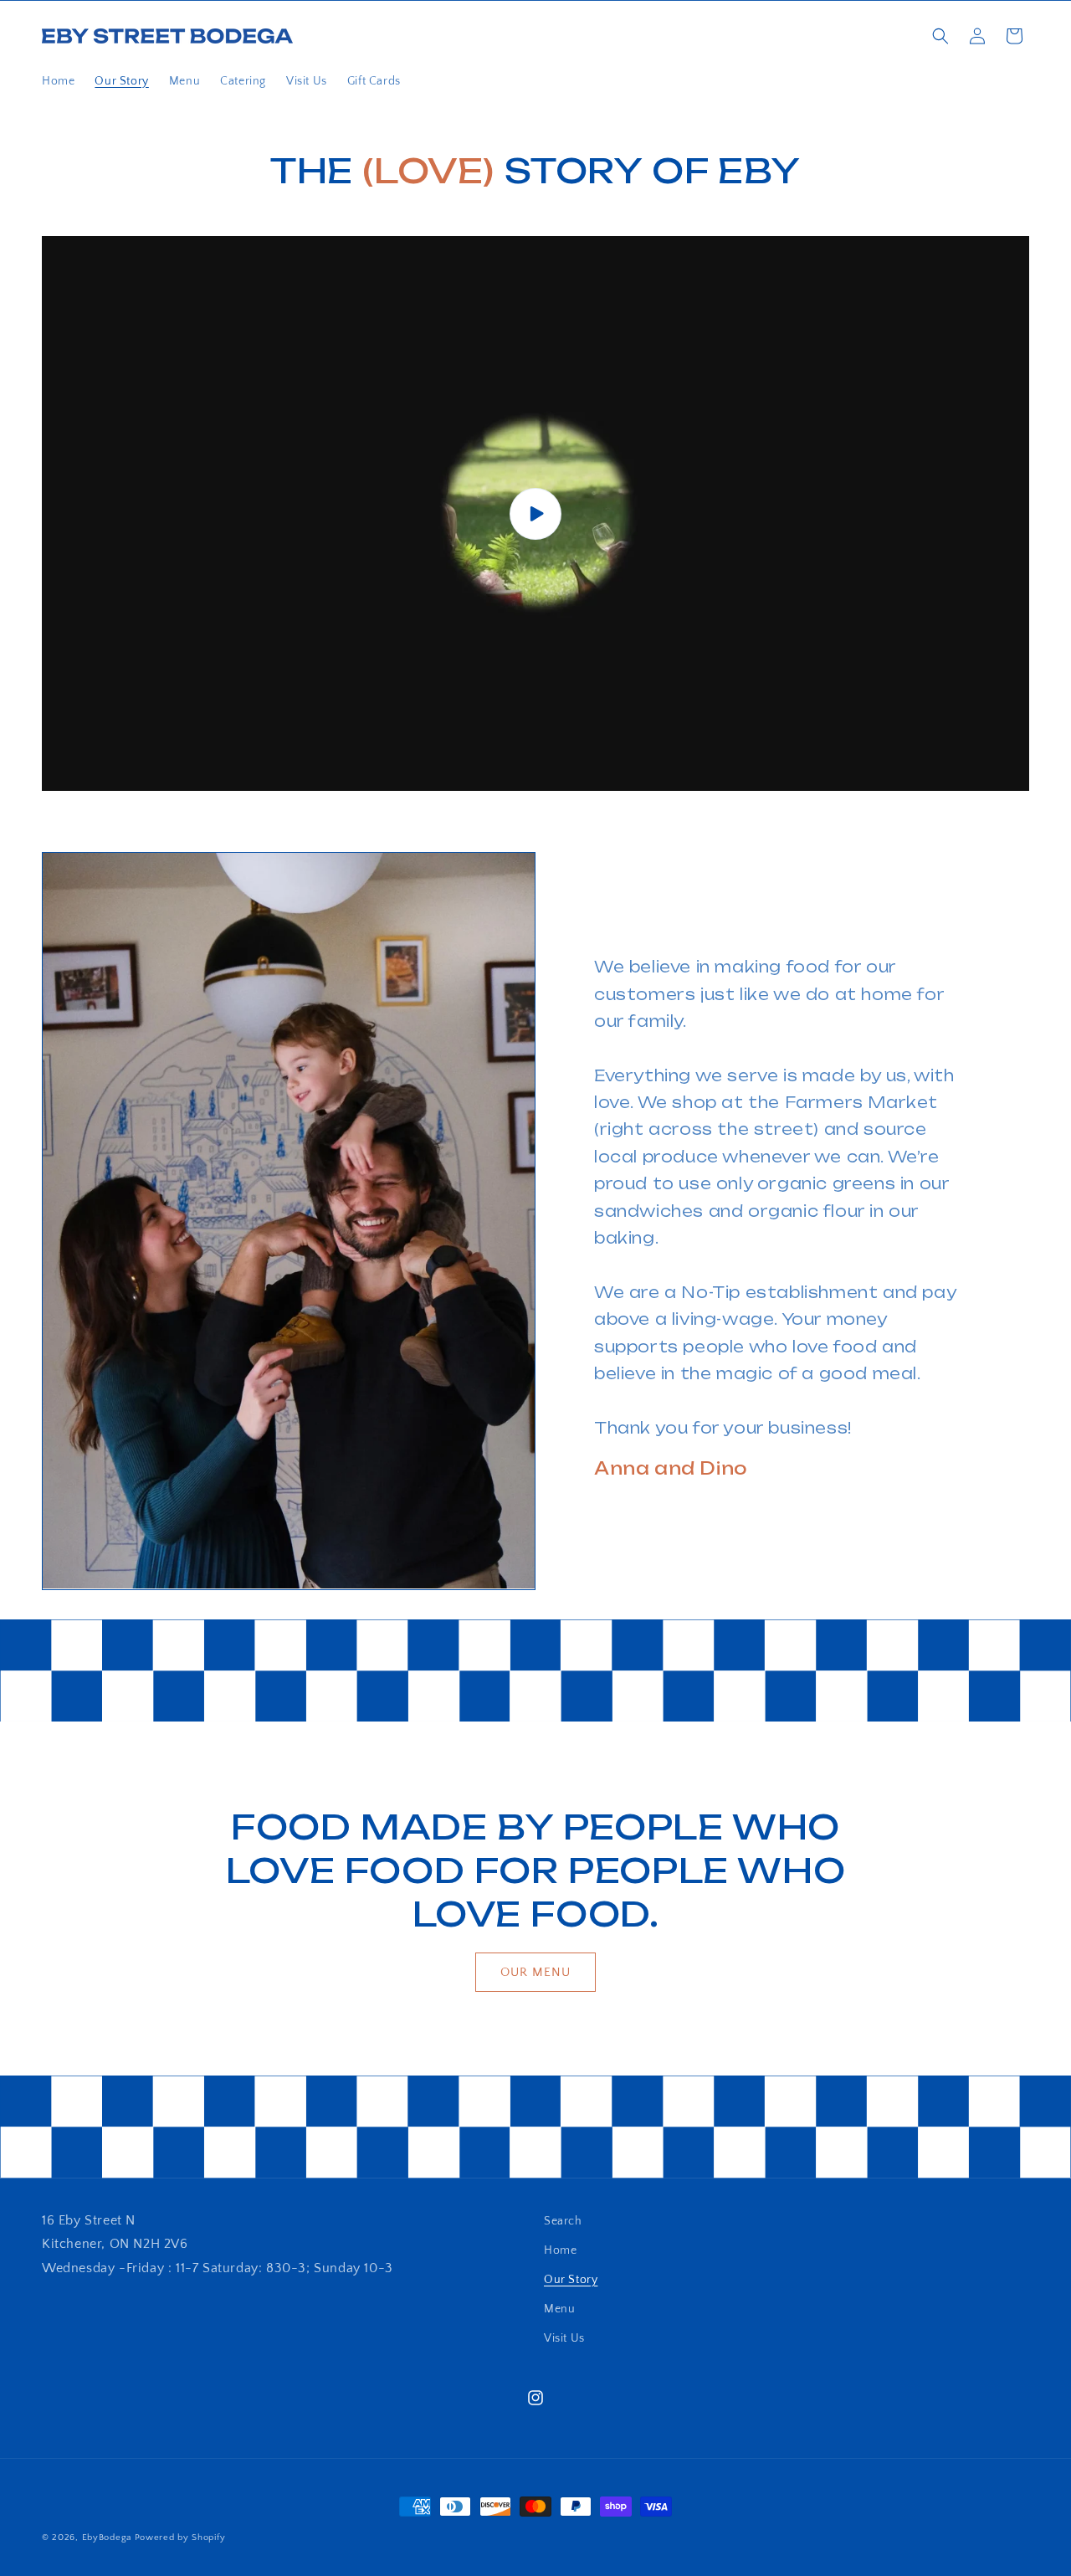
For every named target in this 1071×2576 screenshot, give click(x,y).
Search (563, 2221)
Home (560, 2250)
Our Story (571, 2280)
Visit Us (564, 2338)
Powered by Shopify (180, 2538)
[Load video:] (535, 514)
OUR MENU (535, 1972)
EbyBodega (107, 2538)
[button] (940, 36)
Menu (559, 2309)
